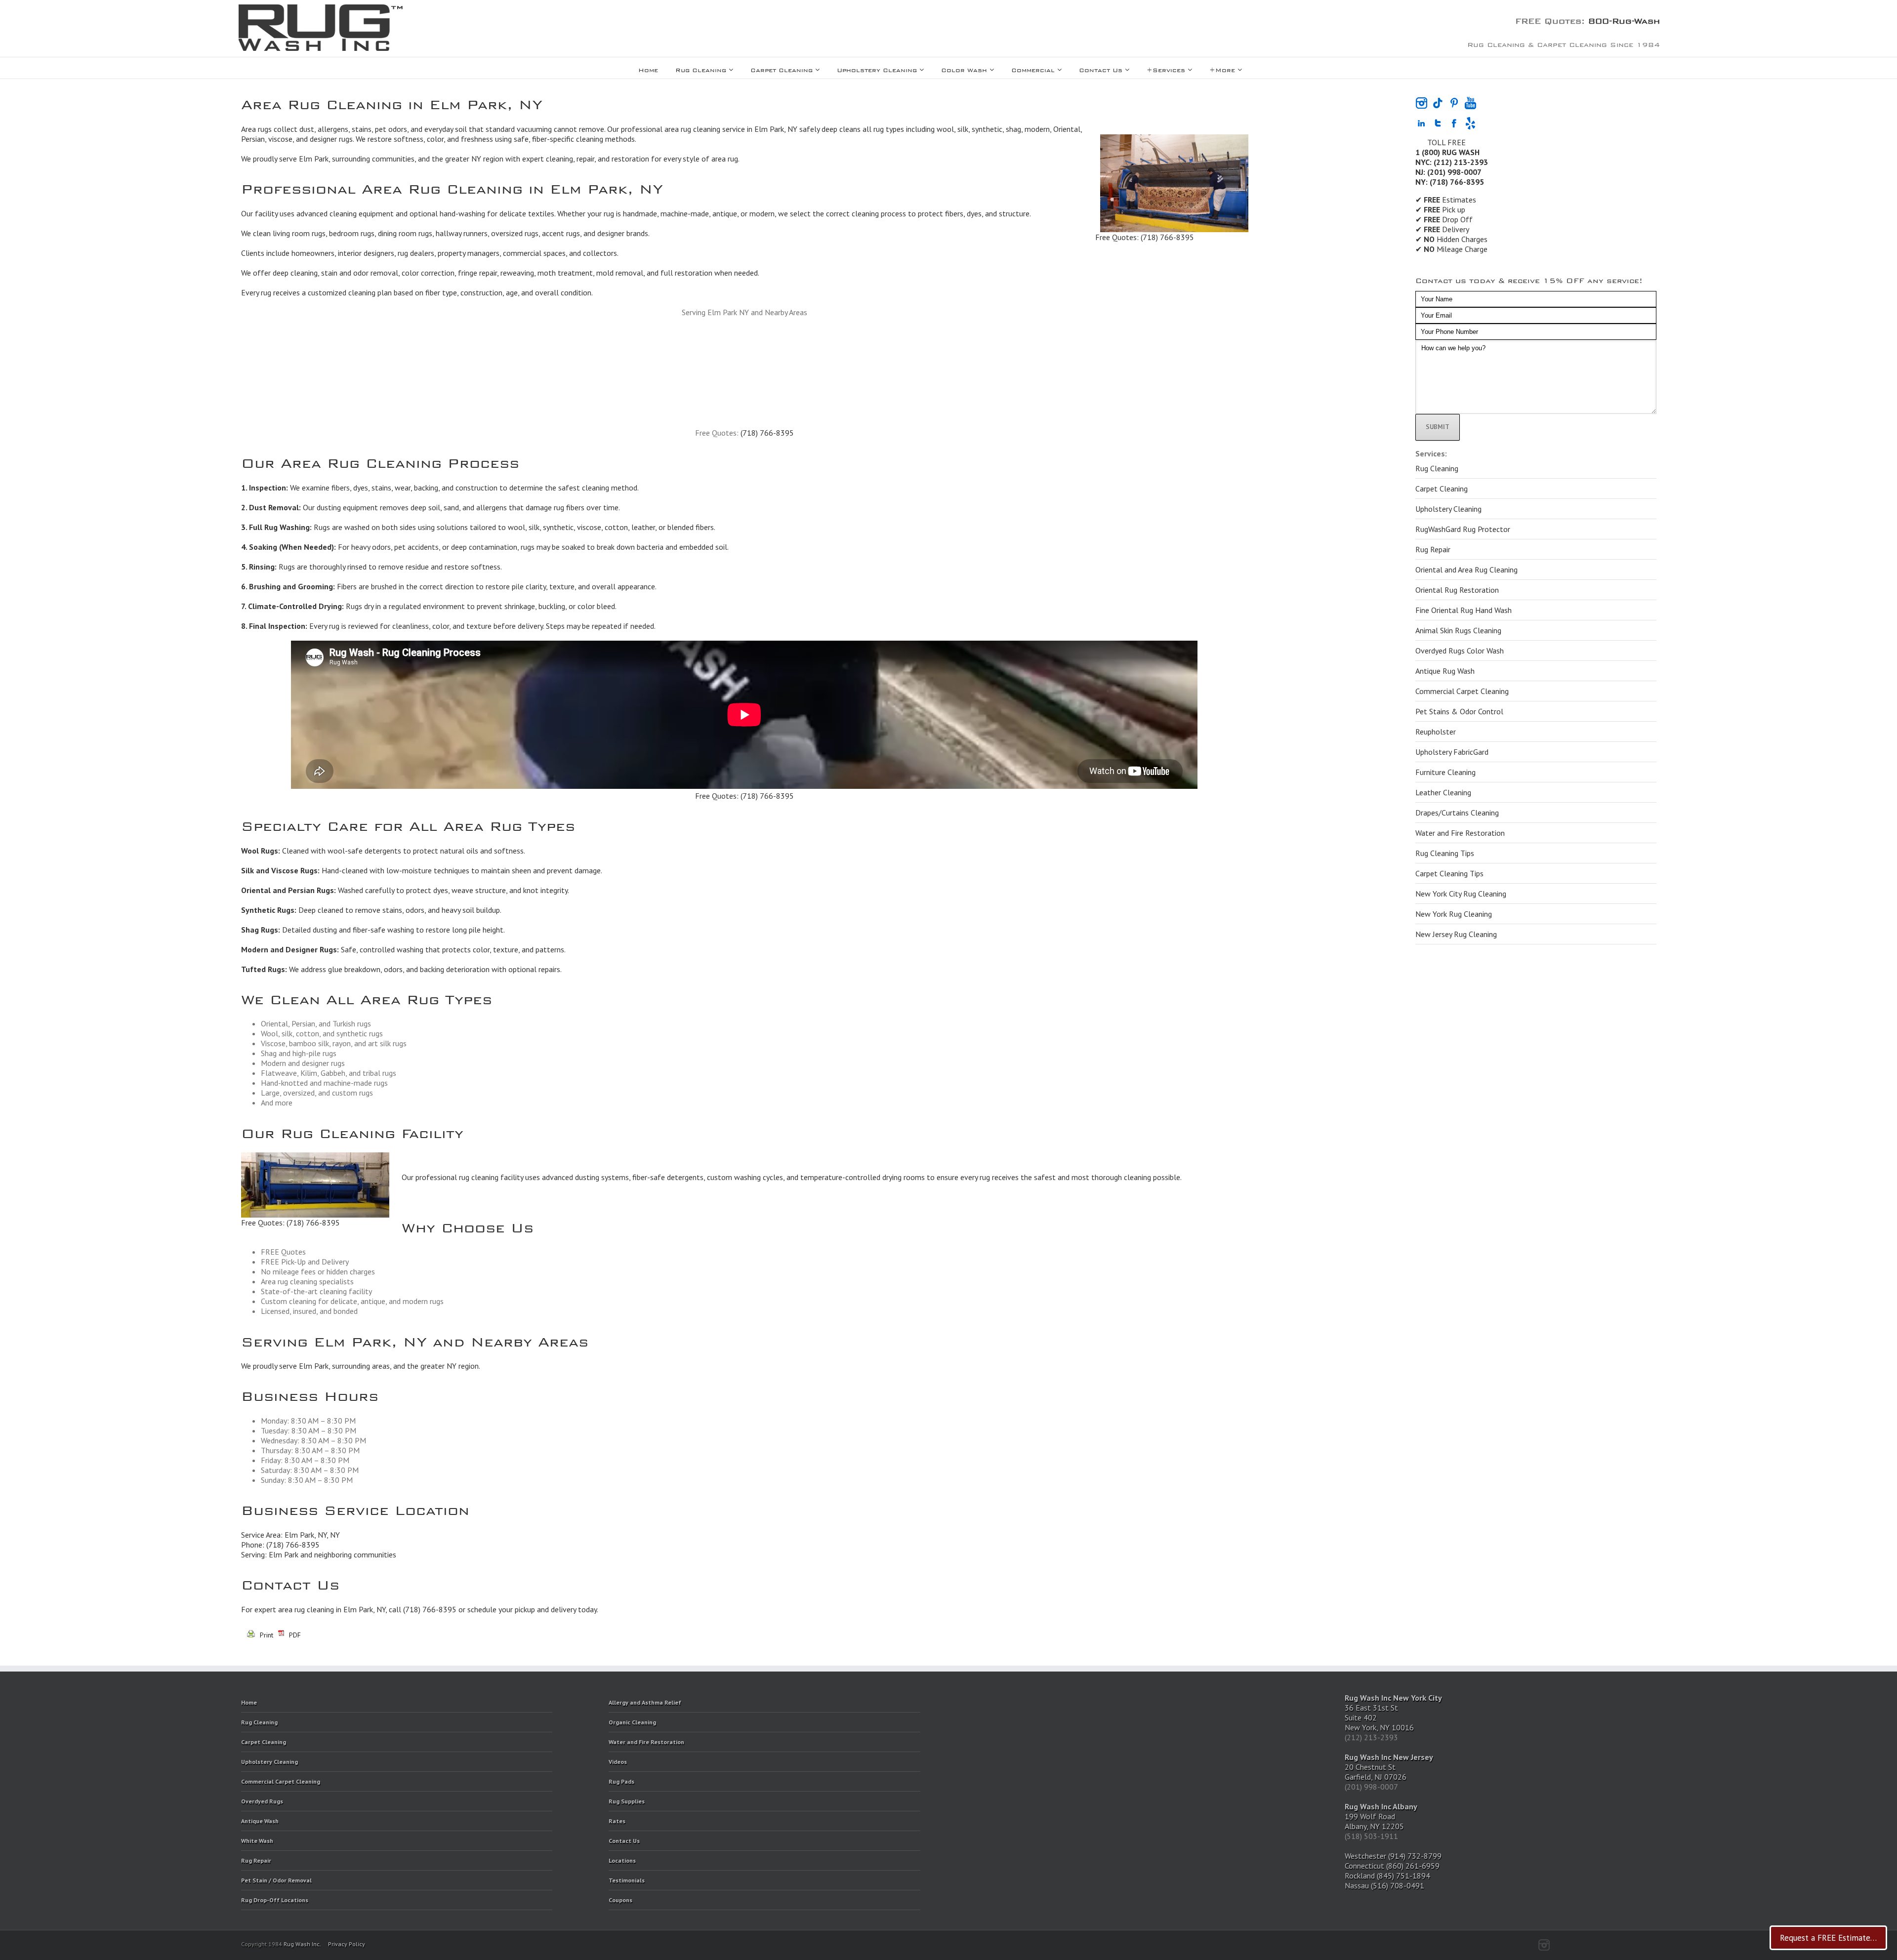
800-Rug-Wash (1624, 19)
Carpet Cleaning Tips (1449, 873)
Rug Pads (621, 1781)
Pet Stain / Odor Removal (276, 1880)
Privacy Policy (347, 1944)
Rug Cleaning (701, 69)
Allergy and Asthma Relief (645, 1702)
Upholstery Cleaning (877, 69)
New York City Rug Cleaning (1461, 894)
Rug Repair (1433, 549)
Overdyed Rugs (262, 1801)
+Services (1166, 69)
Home (648, 69)
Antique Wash (260, 1821)
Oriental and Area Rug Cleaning (1466, 570)
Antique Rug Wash (1445, 671)
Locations (622, 1860)
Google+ (1565, 1944)
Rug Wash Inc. (302, 1944)
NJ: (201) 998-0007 (1448, 172)
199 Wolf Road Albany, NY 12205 (1381, 1816)
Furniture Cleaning (1445, 772)
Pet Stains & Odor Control (1459, 711)
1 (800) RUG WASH (1447, 152)
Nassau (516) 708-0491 (1384, 1885)
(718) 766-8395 (1167, 237)
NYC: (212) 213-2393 (1452, 162)
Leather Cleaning (1443, 792)
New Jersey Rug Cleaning (1456, 934)
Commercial (1033, 69)
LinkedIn (1622, 1942)
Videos (618, 1762)
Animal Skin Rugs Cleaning (1458, 630)
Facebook (1654, 1943)
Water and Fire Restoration (1460, 833)
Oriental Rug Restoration (1457, 590)
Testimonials (627, 1880)
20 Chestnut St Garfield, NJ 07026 (1389, 1767)
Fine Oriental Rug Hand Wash (1464, 610)
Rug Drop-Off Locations (275, 1900)
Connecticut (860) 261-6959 (1392, 1866)
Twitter (1639, 1943)
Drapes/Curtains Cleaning (1457, 813)
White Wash (257, 1841)
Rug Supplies (627, 1801)
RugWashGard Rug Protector (1463, 529)
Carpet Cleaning (782, 69)
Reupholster (1436, 732)
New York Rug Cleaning (1454, 914)
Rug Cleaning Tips (1445, 853)
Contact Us (1101, 69)
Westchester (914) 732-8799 (1393, 1856)
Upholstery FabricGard (1452, 752)
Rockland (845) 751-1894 (1387, 1876)
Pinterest (1584, 1944)
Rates (617, 1821)
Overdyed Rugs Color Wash (1460, 651)
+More (1222, 69)
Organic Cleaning (632, 1722)
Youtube (1603, 1945)
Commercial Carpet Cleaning (1462, 691)
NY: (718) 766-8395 (1450, 182)
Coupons (620, 1900)
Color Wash (964, 69)
